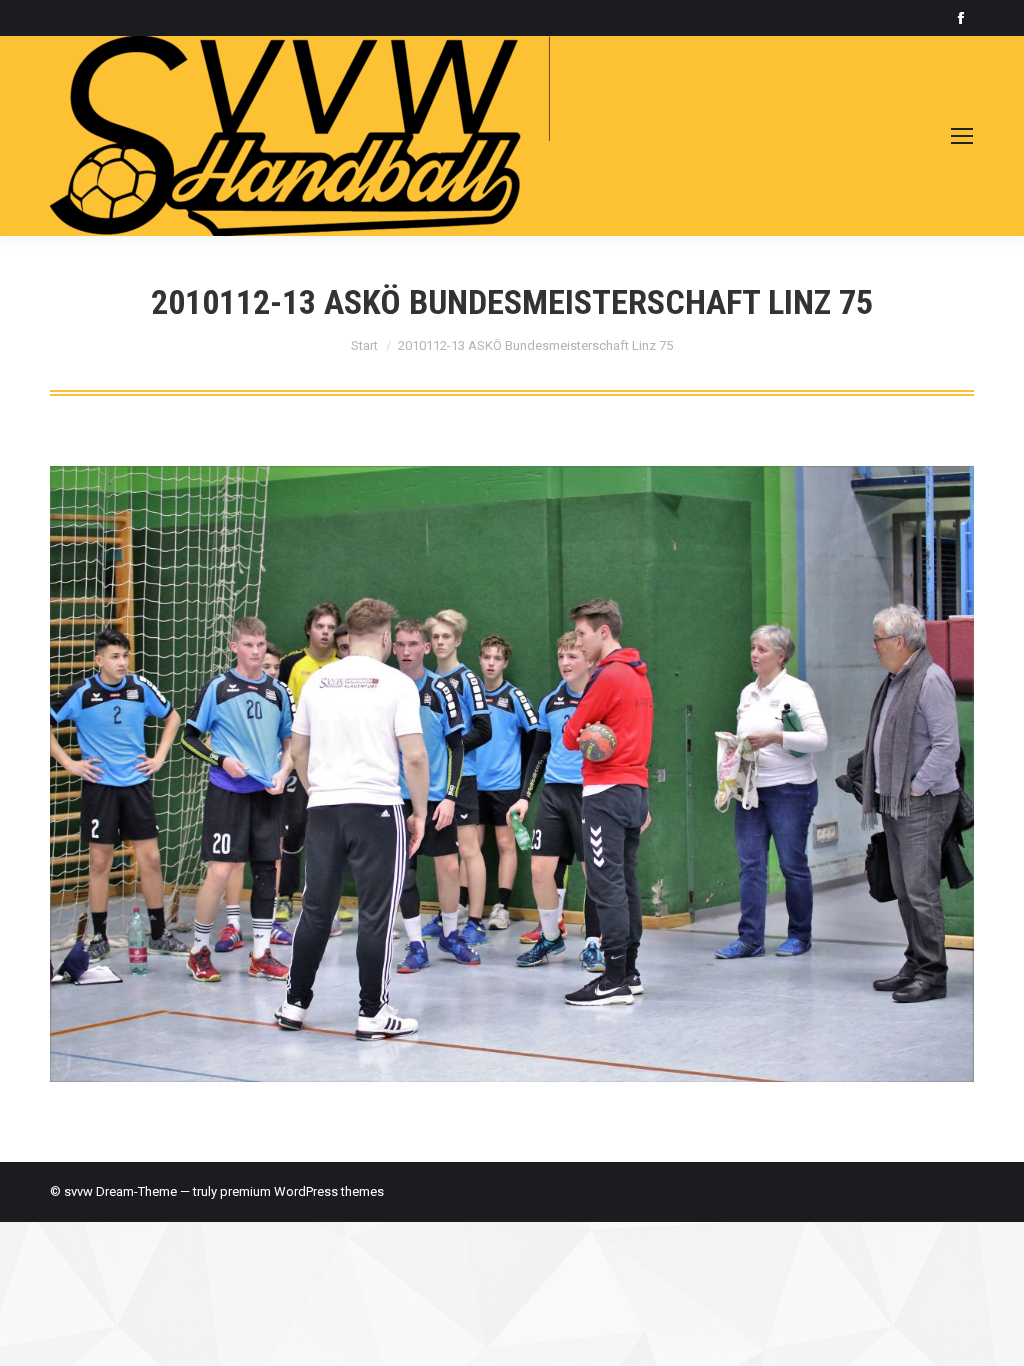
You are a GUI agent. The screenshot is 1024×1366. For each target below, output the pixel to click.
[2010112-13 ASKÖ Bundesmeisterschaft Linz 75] (512, 774)
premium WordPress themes (302, 1191)
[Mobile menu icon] (962, 136)
